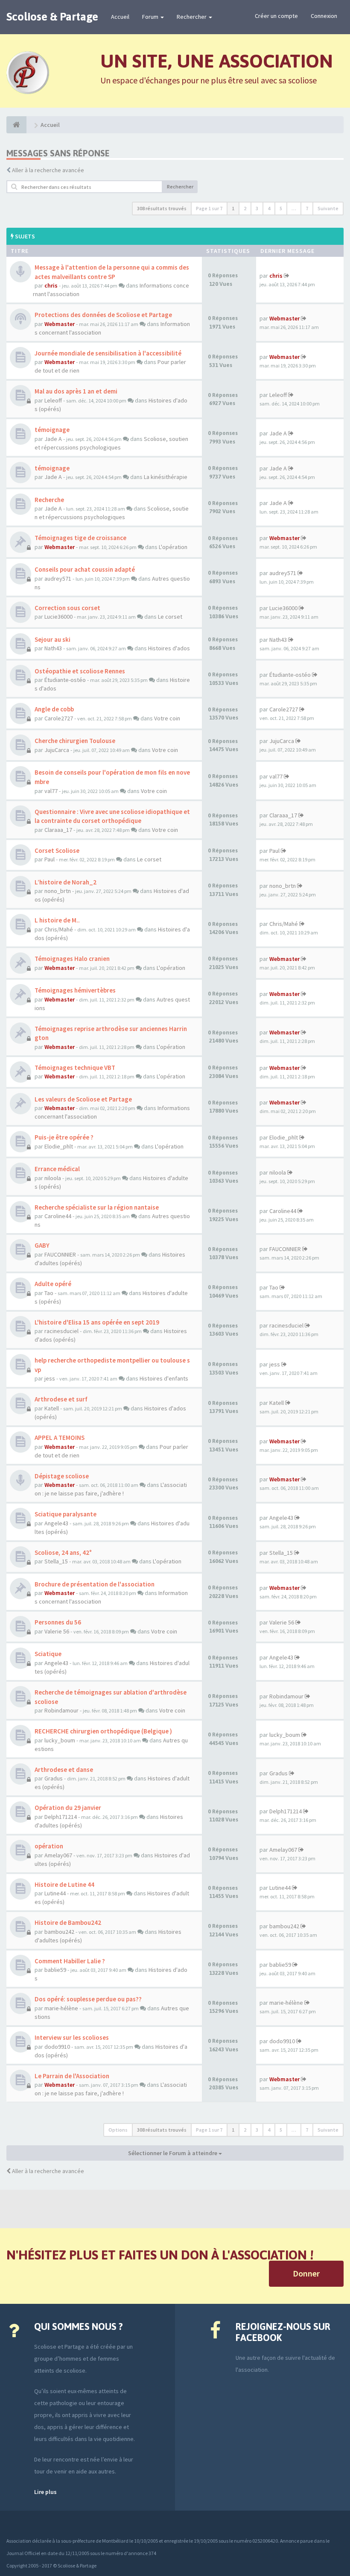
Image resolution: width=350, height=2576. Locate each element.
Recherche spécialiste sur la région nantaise (97, 1207)
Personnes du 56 (58, 1622)
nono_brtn (58, 891)
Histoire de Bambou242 (68, 1922)
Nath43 (53, 648)
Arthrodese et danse (64, 1770)
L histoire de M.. (57, 920)
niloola (53, 1178)
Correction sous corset (67, 608)
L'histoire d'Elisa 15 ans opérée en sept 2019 (97, 1322)
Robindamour (61, 1710)
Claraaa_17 (58, 830)
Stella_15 (56, 1561)
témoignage (52, 430)
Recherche (49, 500)
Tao (49, 1293)
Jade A (53, 439)
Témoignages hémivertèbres (75, 990)
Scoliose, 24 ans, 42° (63, 1552)
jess (50, 1378)
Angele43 (56, 1523)
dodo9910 (57, 2047)
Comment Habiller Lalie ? (70, 1961)
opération (49, 1846)
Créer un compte (276, 16)
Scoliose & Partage (52, 17)
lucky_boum (60, 1740)
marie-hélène (61, 2008)
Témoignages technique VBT (75, 1068)
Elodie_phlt (59, 1146)
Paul (50, 859)
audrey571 (58, 579)
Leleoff (53, 400)
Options (118, 2130)
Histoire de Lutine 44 (64, 1884)
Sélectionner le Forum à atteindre (173, 2153)
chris (51, 285)
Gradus (54, 1778)
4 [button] (269, 208)
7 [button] (307, 208)
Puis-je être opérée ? (64, 1137)
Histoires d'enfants (164, 1378)
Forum (151, 17)
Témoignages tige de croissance (80, 538)
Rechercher (192, 17)
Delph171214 (61, 1817)
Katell (52, 1408)
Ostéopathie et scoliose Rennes (80, 671)
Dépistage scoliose (62, 1476)
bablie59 (55, 1970)
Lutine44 (55, 1893)
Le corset (170, 617)
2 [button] (245, 208)
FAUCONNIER (60, 1254)
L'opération (173, 547)
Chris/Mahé (59, 929)
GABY (42, 1245)
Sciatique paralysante (66, 1514)
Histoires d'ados (169, 648)
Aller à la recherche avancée (48, 170)
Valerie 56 (57, 1631)
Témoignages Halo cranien (72, 959)
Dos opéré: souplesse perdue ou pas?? (88, 1999)
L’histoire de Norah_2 (66, 882)
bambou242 (59, 1932)
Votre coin (167, 718)
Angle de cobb (54, 709)
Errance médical (57, 1169)
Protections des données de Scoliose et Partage (103, 315)
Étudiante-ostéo (65, 680)
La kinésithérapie (166, 477)
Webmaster (60, 324)
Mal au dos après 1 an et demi (76, 391)
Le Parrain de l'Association (72, 2076)
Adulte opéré (53, 1284)
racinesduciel (61, 1331)
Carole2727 (59, 718)
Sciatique (48, 1654)
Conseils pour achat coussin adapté (85, 569)
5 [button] (281, 208)
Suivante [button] (328, 208)
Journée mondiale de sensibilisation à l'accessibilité (108, 353)
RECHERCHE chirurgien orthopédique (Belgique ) (103, 1731)
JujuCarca (57, 750)
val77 (51, 791)
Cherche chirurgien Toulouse (75, 741)
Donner (306, 2273)
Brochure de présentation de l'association (95, 1584)
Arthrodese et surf (61, 1399)
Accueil (120, 17)
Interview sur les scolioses (72, 2037)
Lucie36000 (58, 617)
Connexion (324, 16)
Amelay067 (58, 1855)
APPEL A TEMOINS (60, 1438)
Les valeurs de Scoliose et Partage (83, 1099)
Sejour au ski (52, 639)
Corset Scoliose (57, 850)
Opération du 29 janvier (68, 1808)
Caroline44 (58, 1216)
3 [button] (257, 208)
